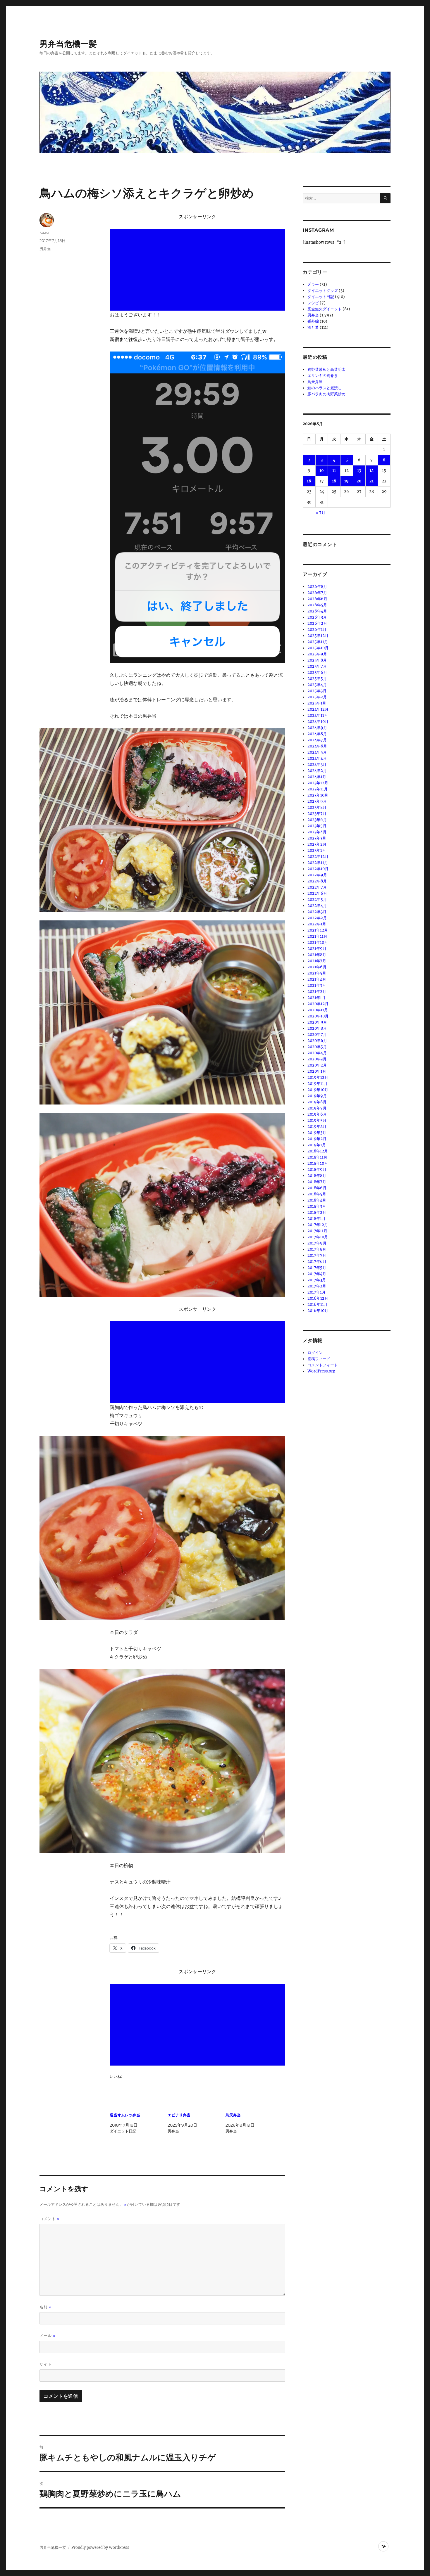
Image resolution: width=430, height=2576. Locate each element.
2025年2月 (317, 697)
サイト (46, 2364)
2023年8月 (317, 807)
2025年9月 (317, 654)
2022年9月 (317, 875)
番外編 (313, 321)
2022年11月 (318, 863)
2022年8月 (317, 881)
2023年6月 (317, 820)
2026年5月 (317, 605)
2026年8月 (317, 587)
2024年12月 (318, 709)
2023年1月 (317, 850)
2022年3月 (317, 912)
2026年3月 (317, 617)
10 (322, 471)
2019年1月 (317, 1145)
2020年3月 (317, 1059)
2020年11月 (318, 1010)
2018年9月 (317, 1170)
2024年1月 (317, 777)
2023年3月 (317, 838)
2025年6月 (317, 672)
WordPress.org (321, 1371)
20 (359, 481)
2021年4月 (317, 979)
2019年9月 (317, 1096)
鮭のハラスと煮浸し (325, 388)
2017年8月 (317, 1249)
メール (47, 2336)
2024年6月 (317, 746)
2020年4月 (317, 1053)
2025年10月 (318, 648)
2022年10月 (318, 869)
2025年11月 (318, 642)
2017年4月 (317, 1274)
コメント (49, 2219)
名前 (45, 2307)
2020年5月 (317, 1047)
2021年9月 (317, 949)
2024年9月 (317, 728)
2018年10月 (318, 1163)
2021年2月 (317, 992)
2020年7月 (317, 1035)
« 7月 (320, 513)
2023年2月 (317, 844)
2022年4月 (317, 906)
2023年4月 (317, 832)
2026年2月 (317, 623)
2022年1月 (317, 924)
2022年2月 (317, 918)
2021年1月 (317, 998)
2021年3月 (317, 985)
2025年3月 (317, 691)
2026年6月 (317, 599)
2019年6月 (317, 1114)
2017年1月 (317, 1292)
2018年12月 (318, 1151)
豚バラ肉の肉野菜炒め (326, 394)
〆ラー (313, 284)
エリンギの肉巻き (323, 376)
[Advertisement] (199, 270)
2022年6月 (317, 893)
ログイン (315, 1353)
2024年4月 (317, 758)
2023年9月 (317, 801)
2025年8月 (317, 660)
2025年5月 (317, 679)
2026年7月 (317, 593)
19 (346, 481)
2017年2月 (317, 1286)
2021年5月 (317, 973)
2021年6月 (317, 967)
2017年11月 (317, 1231)
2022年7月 (317, 887)
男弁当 (45, 249)
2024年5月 (317, 752)
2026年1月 (317, 630)
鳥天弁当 (233, 2115)
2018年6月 (317, 1188)
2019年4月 (317, 1127)
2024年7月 (317, 740)
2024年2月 (317, 771)
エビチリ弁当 (179, 2115)
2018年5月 (317, 1194)
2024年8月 (317, 734)
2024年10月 (318, 722)
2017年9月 (317, 1243)
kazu (44, 232)
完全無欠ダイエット (325, 309)
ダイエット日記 (321, 297)
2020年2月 (317, 1065)
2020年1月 (317, 1071)
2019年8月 (317, 1102)
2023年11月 (318, 789)
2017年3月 (317, 1280)
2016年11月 (318, 1305)
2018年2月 (317, 1212)
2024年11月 (318, 715)
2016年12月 (318, 1298)
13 (359, 471)
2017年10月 (318, 1237)
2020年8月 (317, 1028)
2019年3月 (317, 1133)
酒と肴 (313, 327)
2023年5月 (317, 826)
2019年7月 (317, 1108)
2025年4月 (317, 685)
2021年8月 (317, 955)
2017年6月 (317, 1262)
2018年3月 (317, 1206)
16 (309, 481)
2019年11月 (318, 1084)
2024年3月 (317, 765)
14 (372, 471)
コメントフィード (323, 1365)
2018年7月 (317, 1182)
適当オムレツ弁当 (125, 2115)
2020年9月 (317, 1022)
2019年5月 (317, 1120)
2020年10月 (318, 1016)
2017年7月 (317, 1255)
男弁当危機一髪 (68, 44)
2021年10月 (318, 942)
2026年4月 (317, 611)
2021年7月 (317, 961)
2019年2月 (317, 1139)
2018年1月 (317, 1219)
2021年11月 (317, 936)
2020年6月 (317, 1041)
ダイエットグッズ (323, 291)
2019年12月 (318, 1077)
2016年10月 (318, 1311)
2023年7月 (317, 814)
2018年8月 (317, 1176)
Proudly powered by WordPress (100, 2548)
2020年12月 (318, 1004)
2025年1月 (317, 703)
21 (371, 481)
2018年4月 (317, 1200)
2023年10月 (318, 795)
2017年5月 (317, 1268)
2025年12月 (318, 636)
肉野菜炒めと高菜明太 (326, 369)
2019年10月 (318, 1090)
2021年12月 (318, 930)
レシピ (313, 303)
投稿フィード (319, 1359)
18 (334, 481)
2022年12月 (318, 857)
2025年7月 (317, 666)
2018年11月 (317, 1157)
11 (334, 471)
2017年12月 (318, 1225)
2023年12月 (318, 783)
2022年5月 (317, 900)
